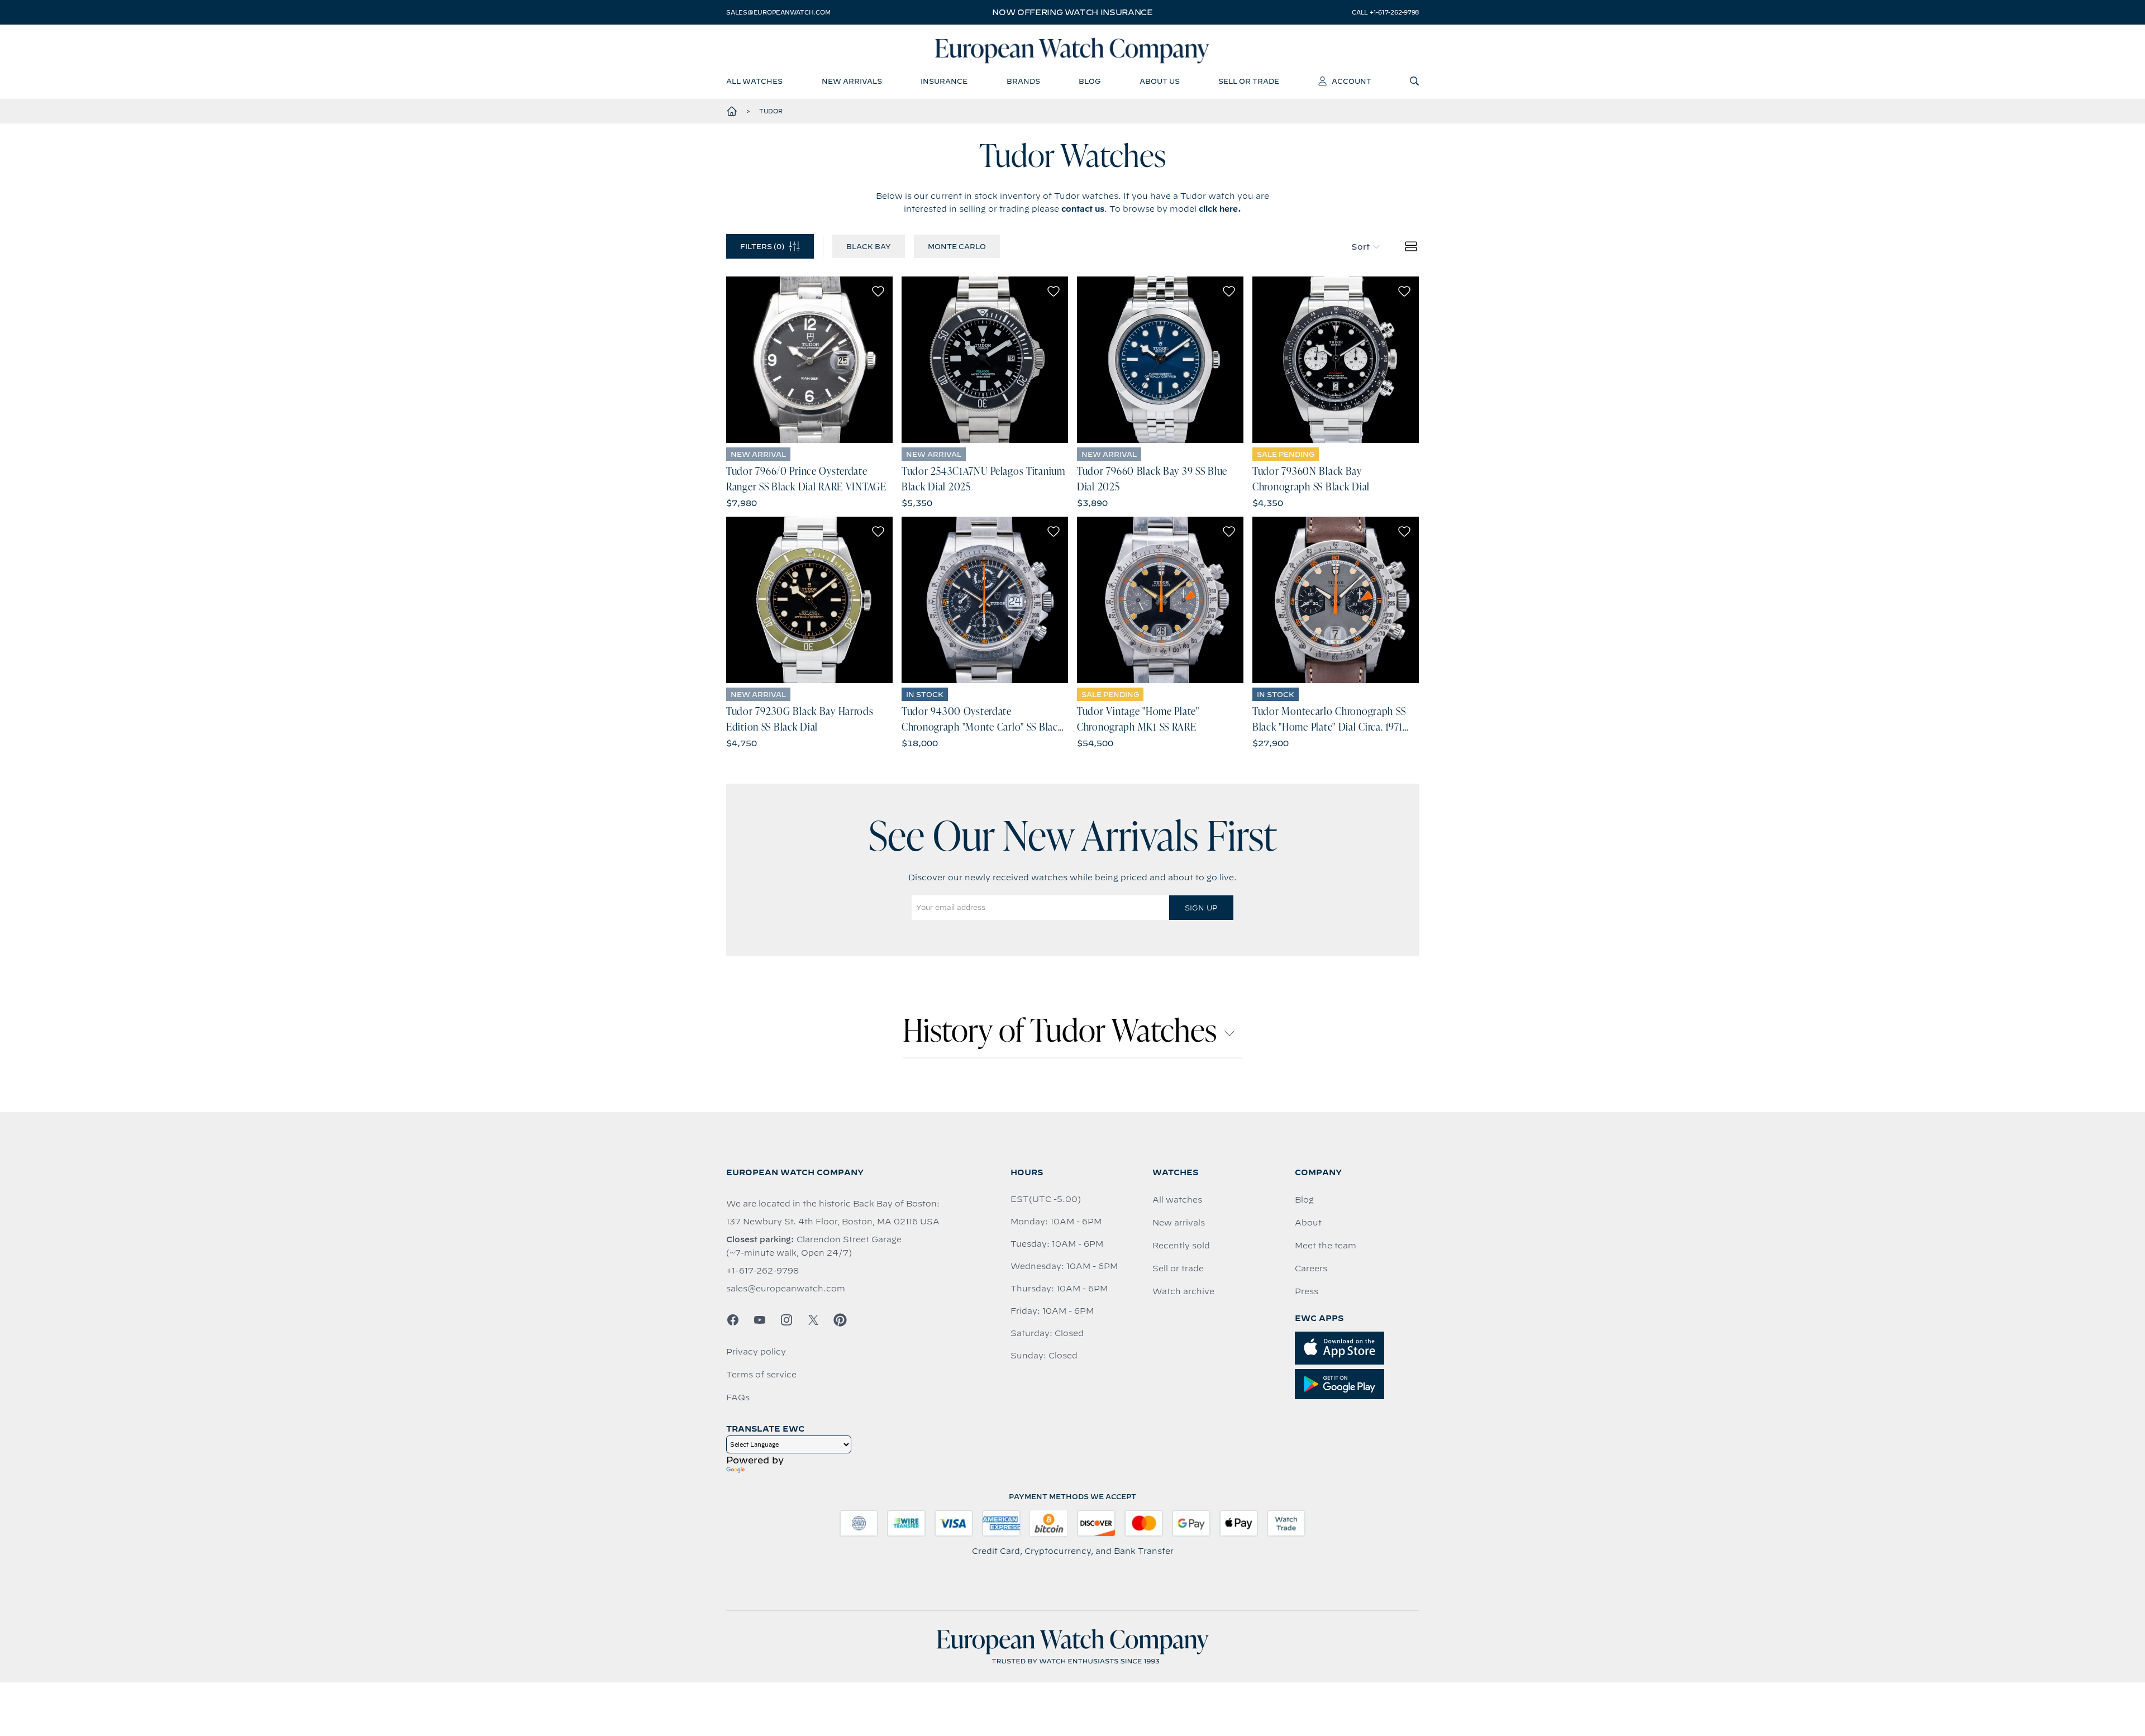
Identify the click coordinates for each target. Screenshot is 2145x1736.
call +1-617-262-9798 (1385, 12)
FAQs (738, 1398)
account (1352, 81)
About (1308, 1223)
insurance (944, 81)
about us (1160, 81)
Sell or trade (1178, 1268)
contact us (1083, 209)
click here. (1220, 209)
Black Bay (869, 246)
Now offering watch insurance (1072, 12)
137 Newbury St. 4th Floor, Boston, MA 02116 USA (833, 1222)
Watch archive (1183, 1291)
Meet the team (1326, 1246)
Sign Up (1201, 908)
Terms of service (761, 1375)
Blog (1304, 1200)
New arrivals (1179, 1223)
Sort (1360, 247)
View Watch (810, 360)
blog (1090, 81)
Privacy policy (756, 1352)
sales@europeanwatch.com (778, 12)
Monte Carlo (957, 246)
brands (1023, 81)
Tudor (771, 111)
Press (1307, 1291)
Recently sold (1181, 1246)
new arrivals (852, 81)
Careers (1311, 1268)
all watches (754, 81)
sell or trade (1249, 81)
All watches (1177, 1200)
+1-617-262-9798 (762, 1271)
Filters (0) (762, 246)
